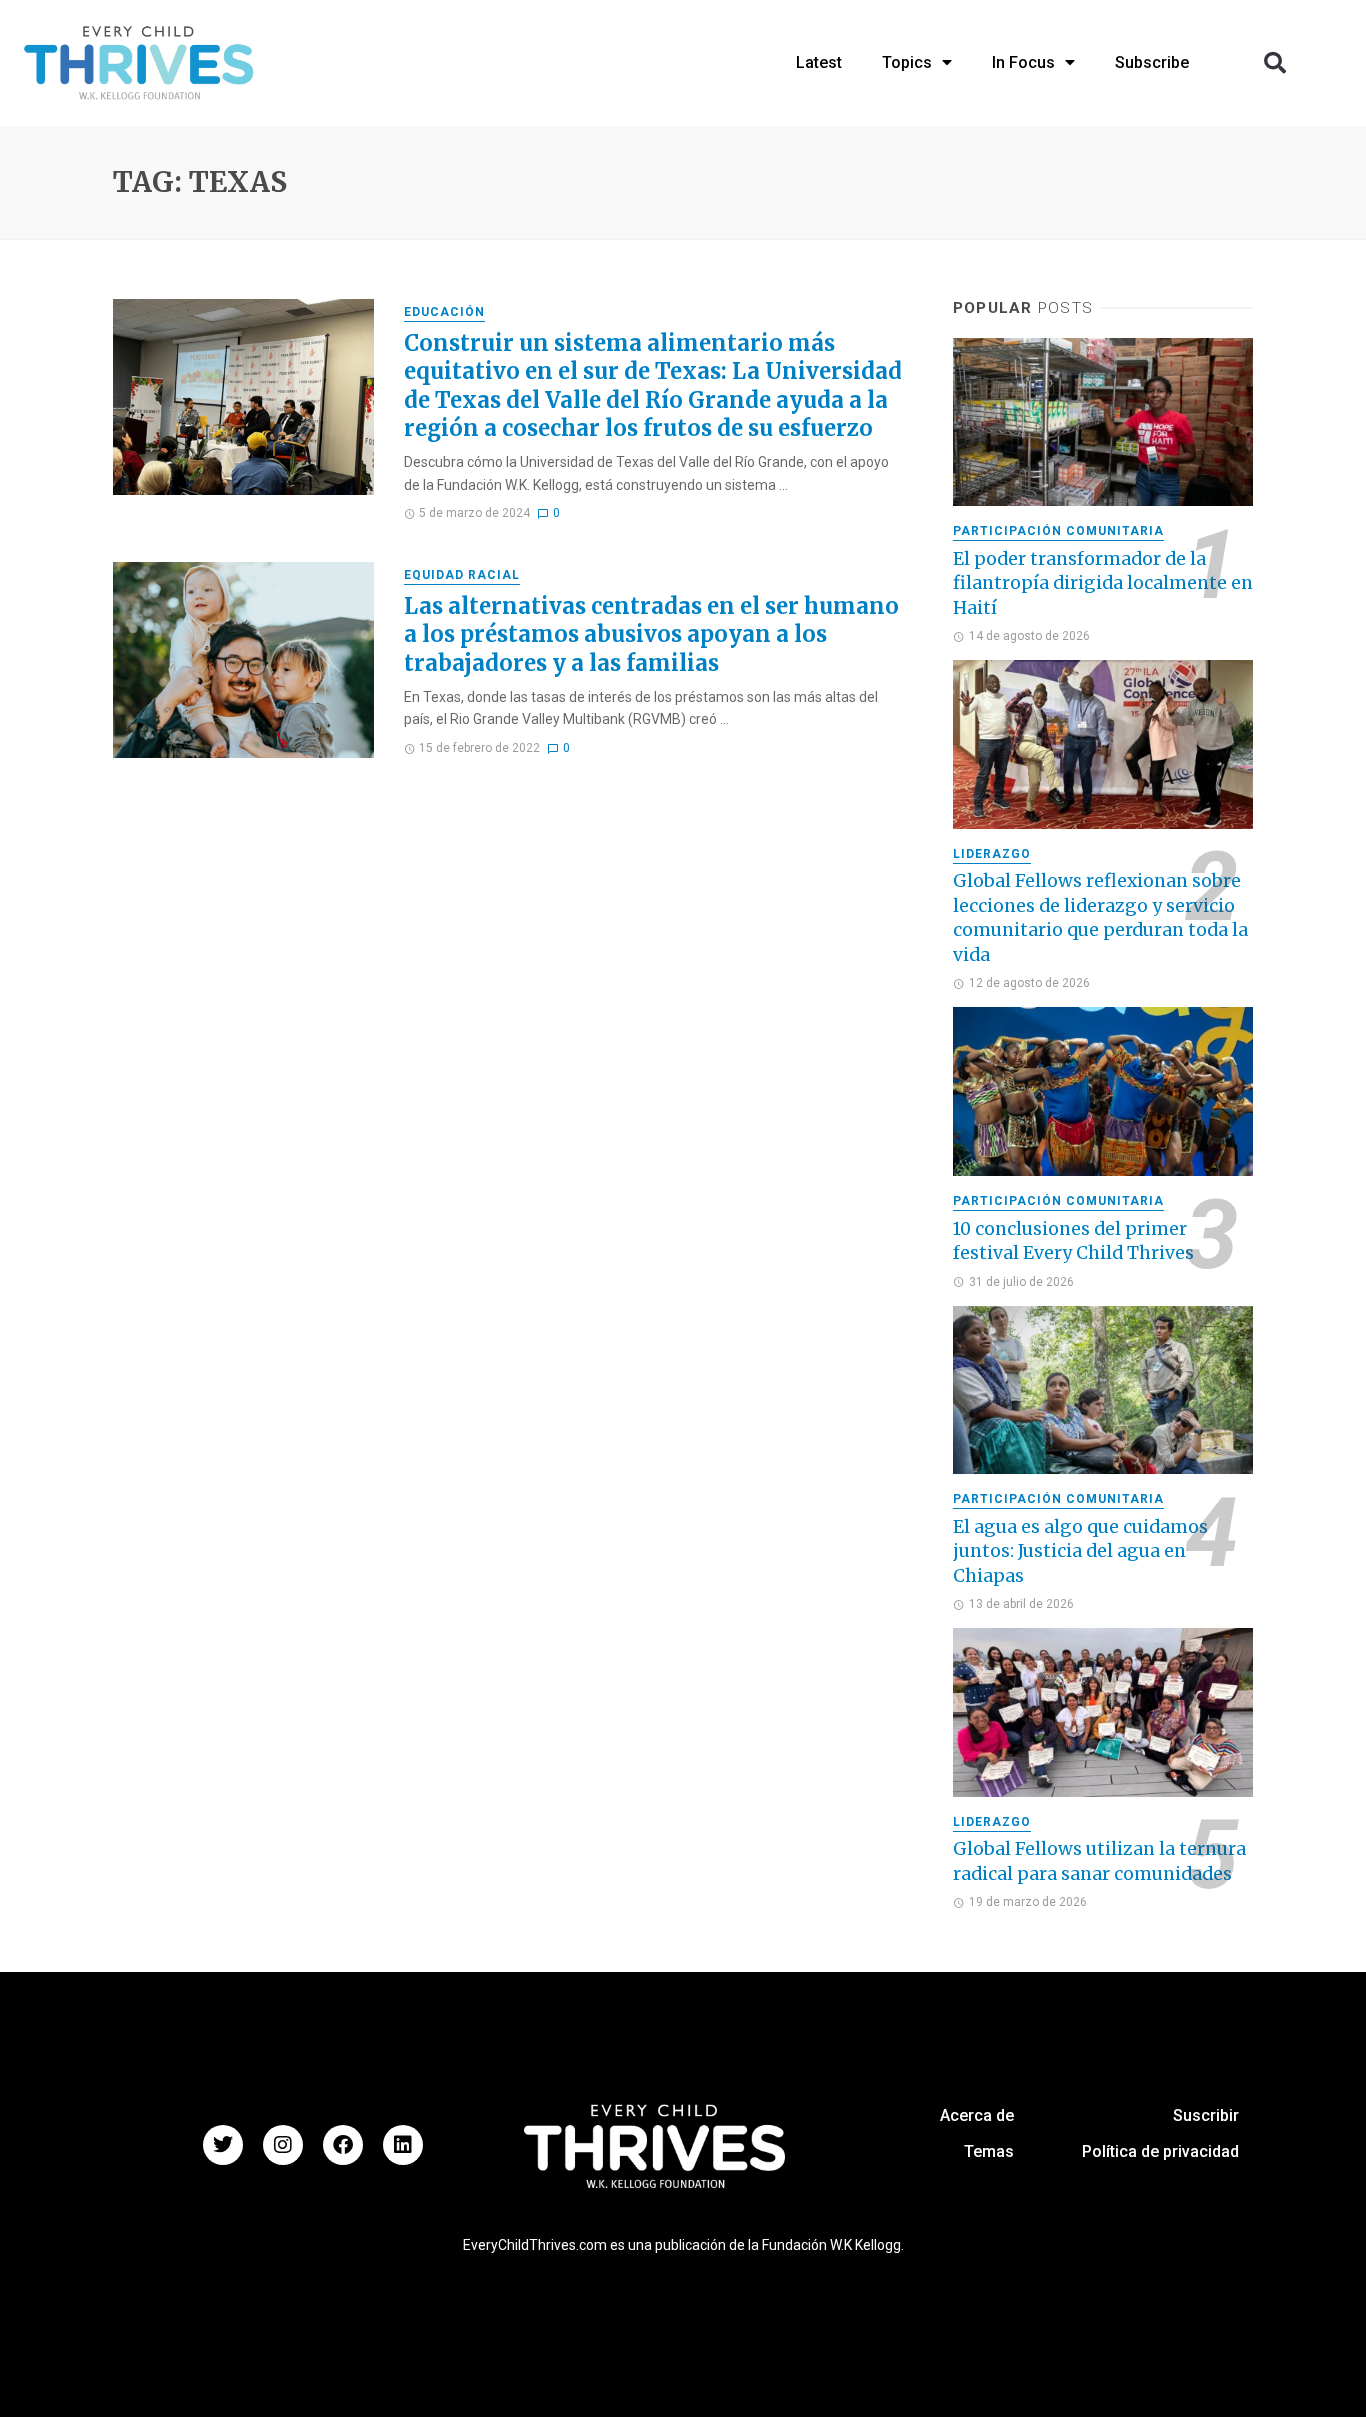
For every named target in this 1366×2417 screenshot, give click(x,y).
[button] (1275, 63)
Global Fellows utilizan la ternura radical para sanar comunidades (1099, 1861)
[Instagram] (283, 2145)
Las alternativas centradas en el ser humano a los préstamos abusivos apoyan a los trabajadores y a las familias (651, 634)
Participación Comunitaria (1058, 531)
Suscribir (1206, 2115)
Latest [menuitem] (819, 62)
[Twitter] (223, 2145)
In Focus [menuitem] (1023, 62)
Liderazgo (992, 854)
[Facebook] (343, 2145)
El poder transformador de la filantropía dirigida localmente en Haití (1103, 583)
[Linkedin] (403, 2145)
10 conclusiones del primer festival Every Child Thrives (1073, 1241)
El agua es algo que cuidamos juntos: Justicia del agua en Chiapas (1080, 1551)
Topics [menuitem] (907, 62)
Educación (444, 312)
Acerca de (977, 2115)
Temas (989, 2151)
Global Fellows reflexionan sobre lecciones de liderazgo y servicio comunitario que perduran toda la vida (1100, 918)
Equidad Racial (462, 575)
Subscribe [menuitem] (1152, 62)
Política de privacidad (1160, 2151)
